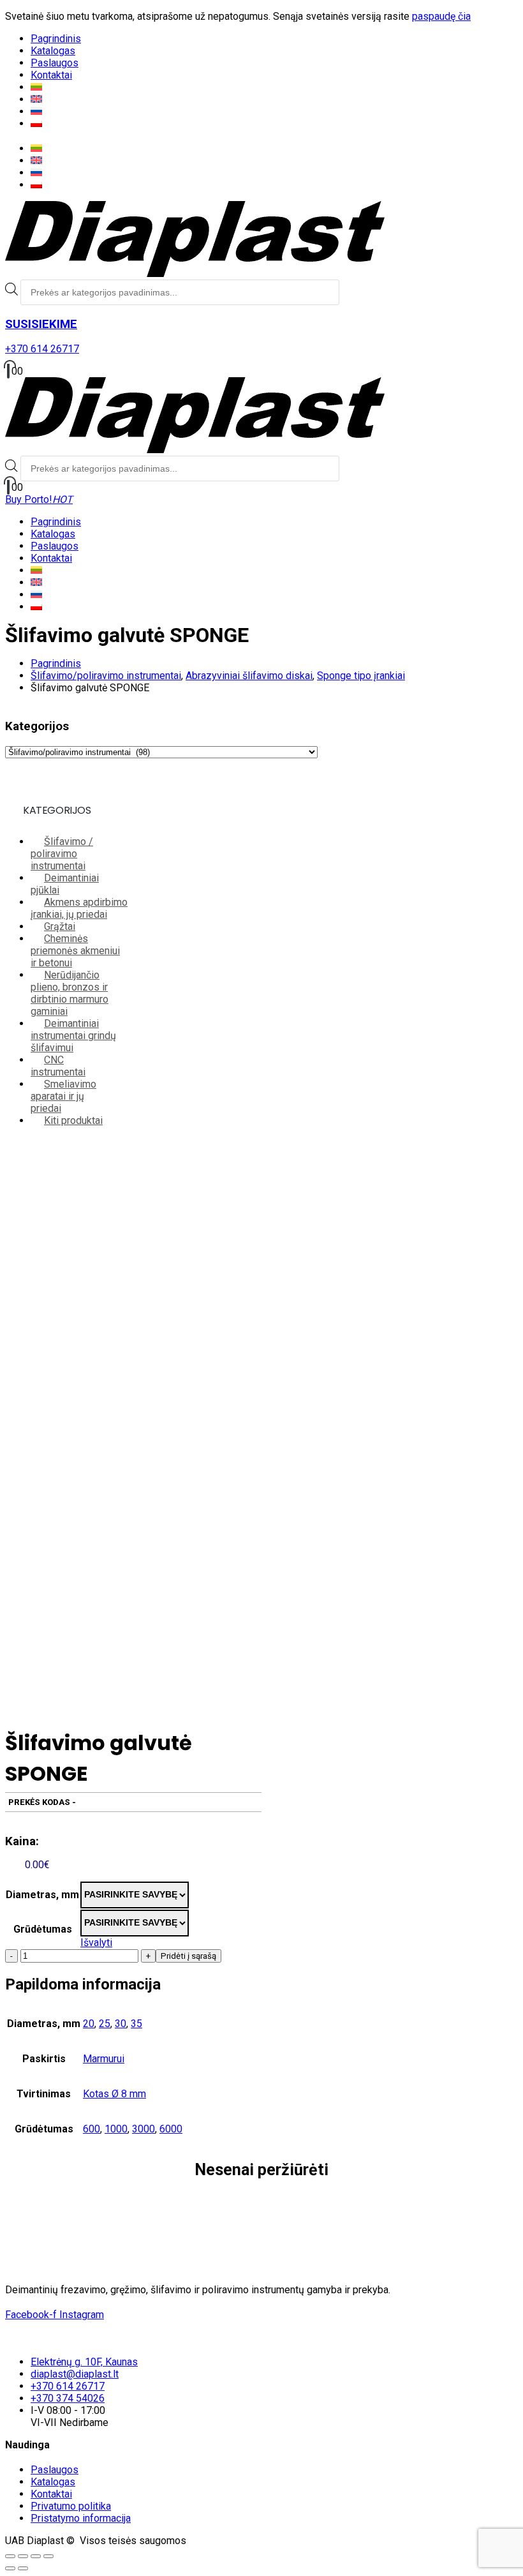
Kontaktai (51, 75)
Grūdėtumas (43, 1929)
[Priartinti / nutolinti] (10, 2556)
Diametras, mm (42, 1895)
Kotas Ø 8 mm (114, 2094)
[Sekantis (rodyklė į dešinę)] (23, 2568)
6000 (171, 2129)
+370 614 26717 (42, 349)
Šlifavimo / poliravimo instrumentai (62, 854)
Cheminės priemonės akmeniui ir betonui (75, 951)
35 (136, 2024)
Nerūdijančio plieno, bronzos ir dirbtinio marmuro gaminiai (70, 993)
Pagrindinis (56, 39)
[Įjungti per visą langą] (23, 2556)
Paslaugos (55, 63)
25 (105, 2024)
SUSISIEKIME (41, 324)
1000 (116, 2129)
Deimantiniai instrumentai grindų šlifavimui (73, 1036)
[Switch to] (36, 87)
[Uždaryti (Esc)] (48, 2556)
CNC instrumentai (58, 1066)
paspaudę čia (441, 16)
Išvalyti (96, 1943)
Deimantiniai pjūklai (65, 884)
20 (89, 2024)
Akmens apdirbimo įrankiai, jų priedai (79, 908)
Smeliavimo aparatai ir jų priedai (63, 1096)
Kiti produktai (73, 1120)
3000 (144, 2129)
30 (121, 2024)
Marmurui (104, 2059)
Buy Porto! (39, 499)
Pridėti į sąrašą (188, 1956)
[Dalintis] (36, 2556)
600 (92, 2129)
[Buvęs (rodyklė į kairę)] (10, 2568)
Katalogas (53, 51)
